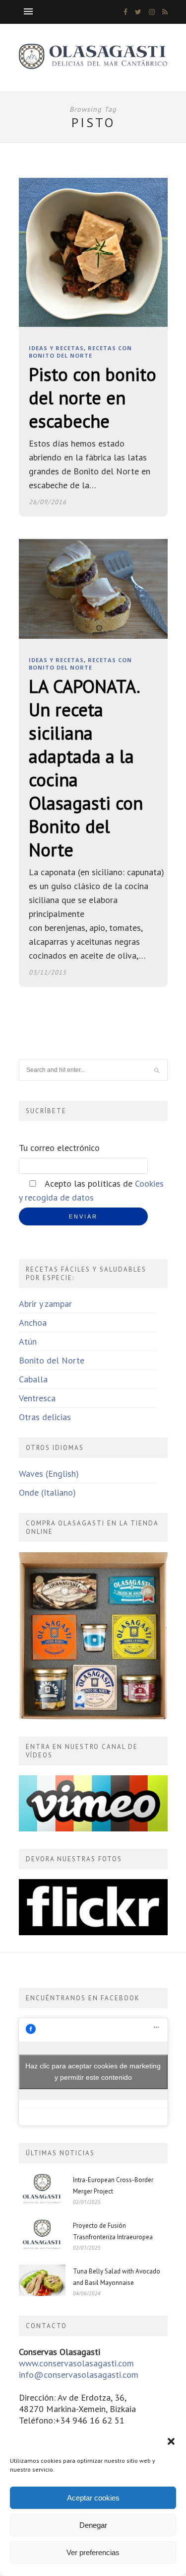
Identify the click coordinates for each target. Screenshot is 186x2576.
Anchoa (33, 1323)
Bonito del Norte (52, 1360)
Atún (28, 1341)
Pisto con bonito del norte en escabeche (93, 398)
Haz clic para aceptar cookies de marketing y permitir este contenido (93, 2072)
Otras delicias (45, 1417)
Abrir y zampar (45, 1304)
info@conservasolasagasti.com (79, 2375)
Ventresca (37, 1398)
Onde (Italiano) (47, 1492)
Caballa (33, 1379)
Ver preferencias (93, 2552)
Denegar (93, 2525)
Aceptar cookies (93, 2498)
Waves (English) (49, 1474)
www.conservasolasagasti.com (76, 2363)
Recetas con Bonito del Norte (80, 352)
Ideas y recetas (56, 348)
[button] (171, 2441)
